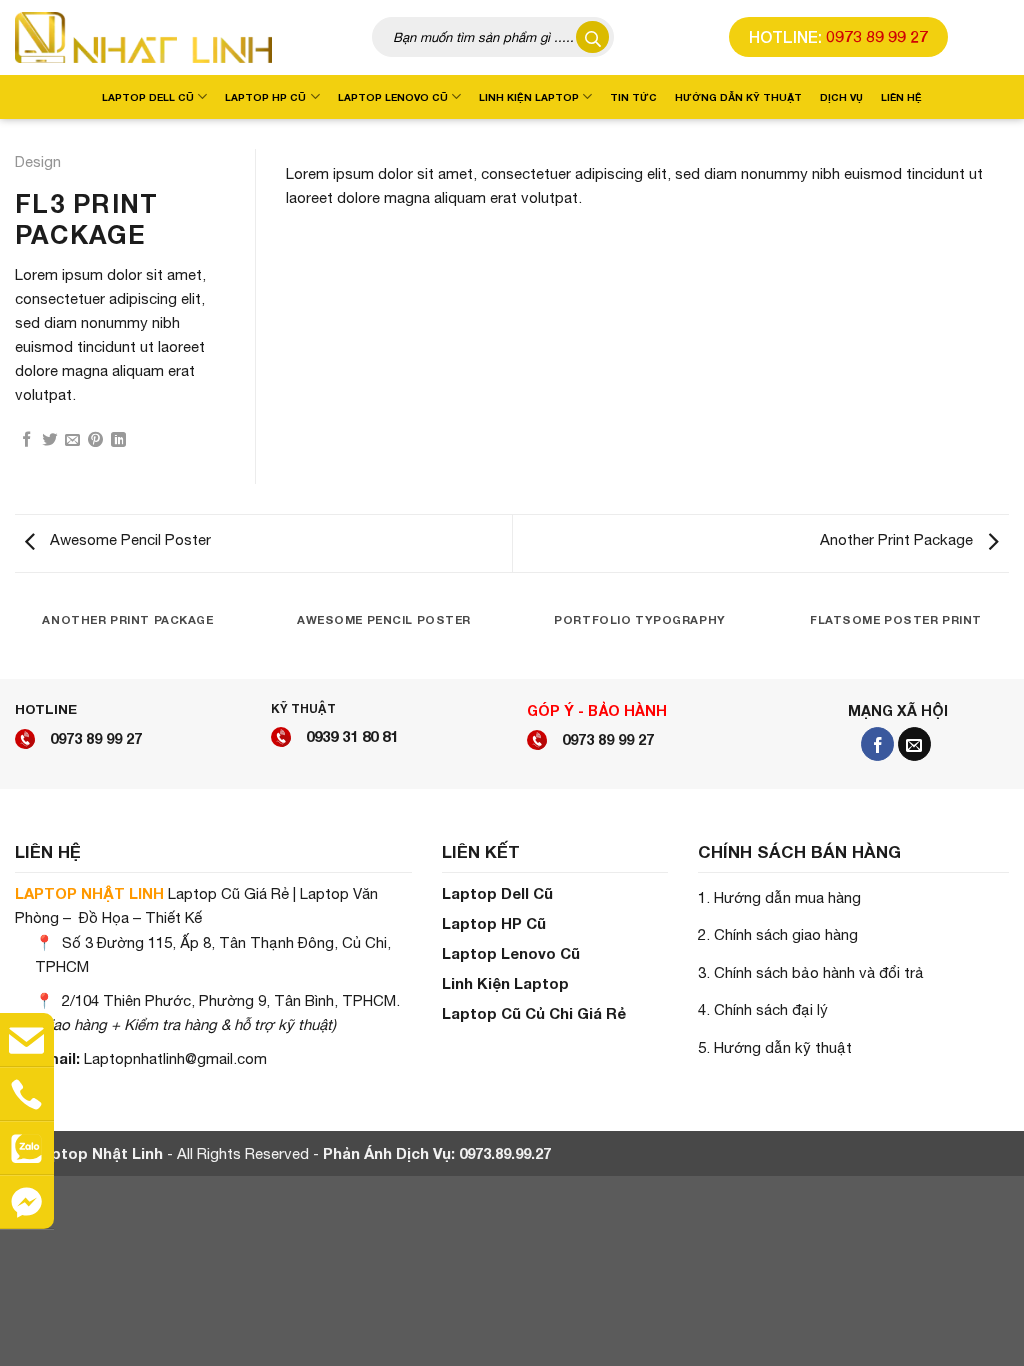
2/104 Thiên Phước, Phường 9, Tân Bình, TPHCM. (231, 1000)
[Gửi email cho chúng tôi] (914, 744)
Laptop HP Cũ (265, 97)
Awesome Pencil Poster (128, 539)
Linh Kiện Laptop (529, 97)
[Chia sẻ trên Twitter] (49, 440)
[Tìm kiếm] (592, 37)
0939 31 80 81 (352, 736)
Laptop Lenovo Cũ (393, 97)
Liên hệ (901, 97)
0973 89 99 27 (877, 36)
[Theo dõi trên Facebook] (877, 744)
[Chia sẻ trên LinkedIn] (118, 440)
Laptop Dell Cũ (148, 97)
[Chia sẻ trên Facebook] (26, 440)
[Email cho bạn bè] (72, 440)
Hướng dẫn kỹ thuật (738, 97)
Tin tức (633, 97)
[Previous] (311, 149)
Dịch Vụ (841, 97)
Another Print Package (898, 539)
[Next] (984, 149)
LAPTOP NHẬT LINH (89, 893)
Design (38, 161)
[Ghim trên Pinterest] (95, 440)
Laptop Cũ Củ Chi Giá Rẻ (534, 1013)
